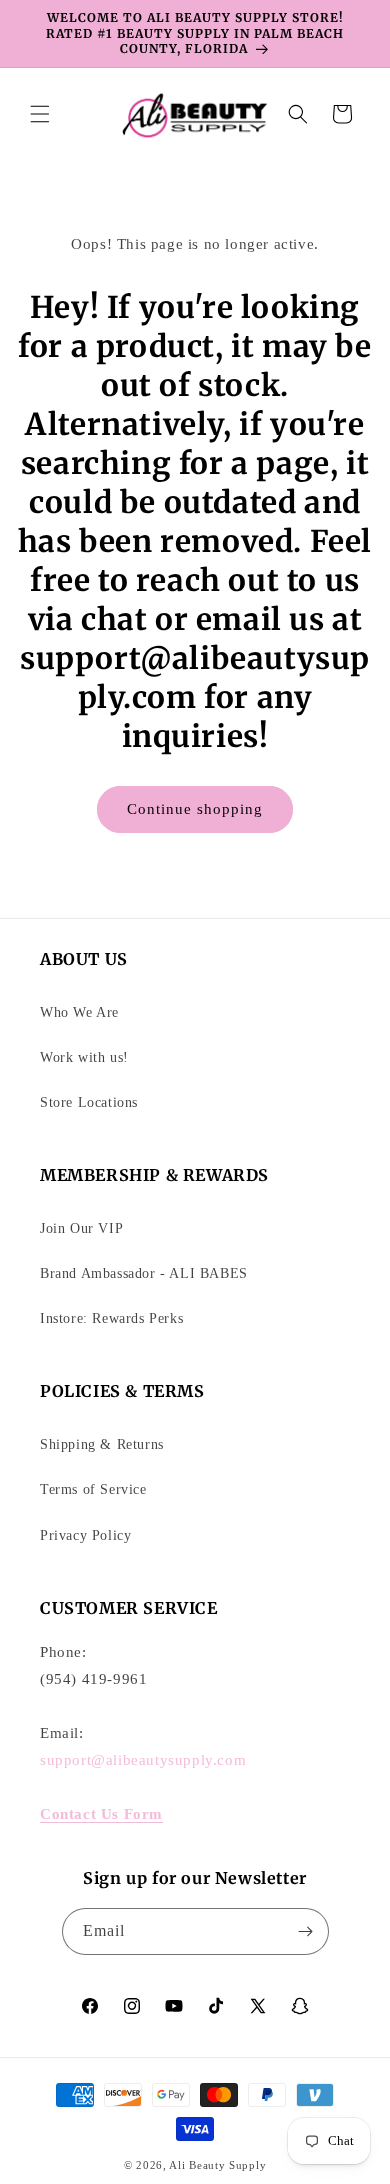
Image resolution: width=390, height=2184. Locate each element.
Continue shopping (195, 809)
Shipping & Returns (102, 1444)
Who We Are (79, 1012)
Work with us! (84, 1057)
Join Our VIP (81, 1228)
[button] (40, 114)
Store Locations (89, 1102)
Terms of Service (93, 1489)
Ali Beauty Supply (217, 2165)
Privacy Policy (85, 1535)
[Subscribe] (306, 1931)
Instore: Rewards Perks (111, 1318)
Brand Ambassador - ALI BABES (144, 1273)
